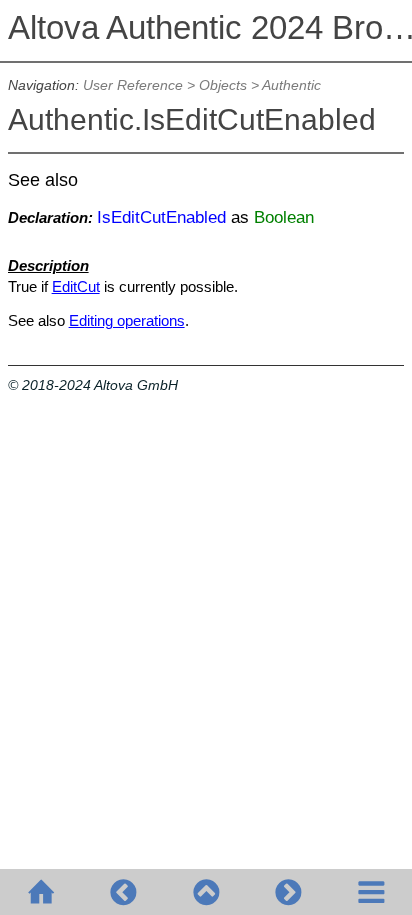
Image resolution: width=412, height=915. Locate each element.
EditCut (76, 286)
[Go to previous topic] (123, 892)
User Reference (133, 85)
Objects (223, 85)
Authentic (291, 85)
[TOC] (371, 892)
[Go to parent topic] (206, 892)
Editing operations (127, 320)
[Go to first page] (41, 892)
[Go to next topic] (288, 892)
